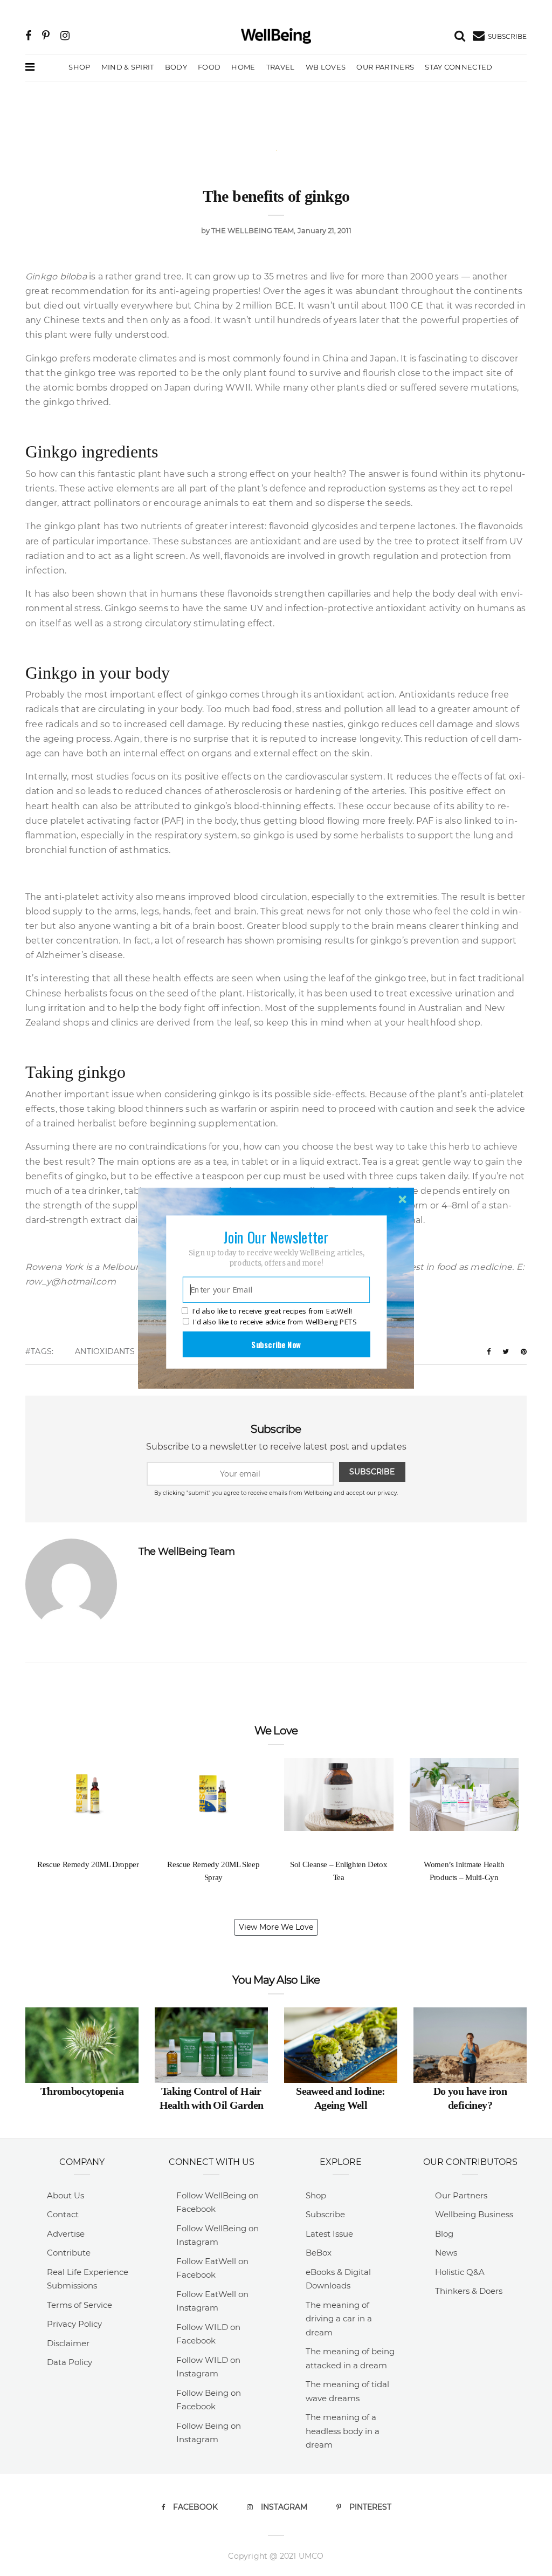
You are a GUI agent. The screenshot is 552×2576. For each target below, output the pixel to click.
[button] (276, 1236)
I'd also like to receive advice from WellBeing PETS (275, 1322)
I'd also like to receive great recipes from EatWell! (272, 1311)
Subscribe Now (276, 1344)
